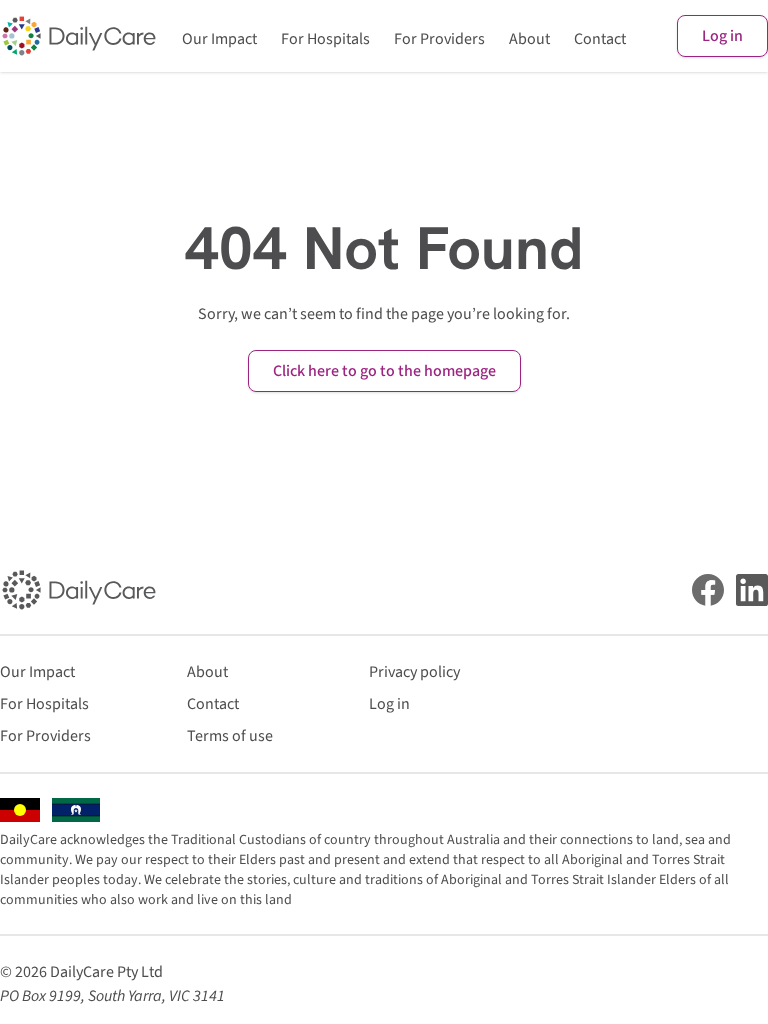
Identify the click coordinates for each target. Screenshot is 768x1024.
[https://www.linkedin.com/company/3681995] (752, 590)
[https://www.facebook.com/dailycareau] (708, 590)
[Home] (79, 36)
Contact (600, 39)
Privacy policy (414, 672)
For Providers (439, 39)
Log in (722, 36)
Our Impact (219, 39)
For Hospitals (325, 39)
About (529, 39)
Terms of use (230, 736)
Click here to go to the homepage (384, 371)
